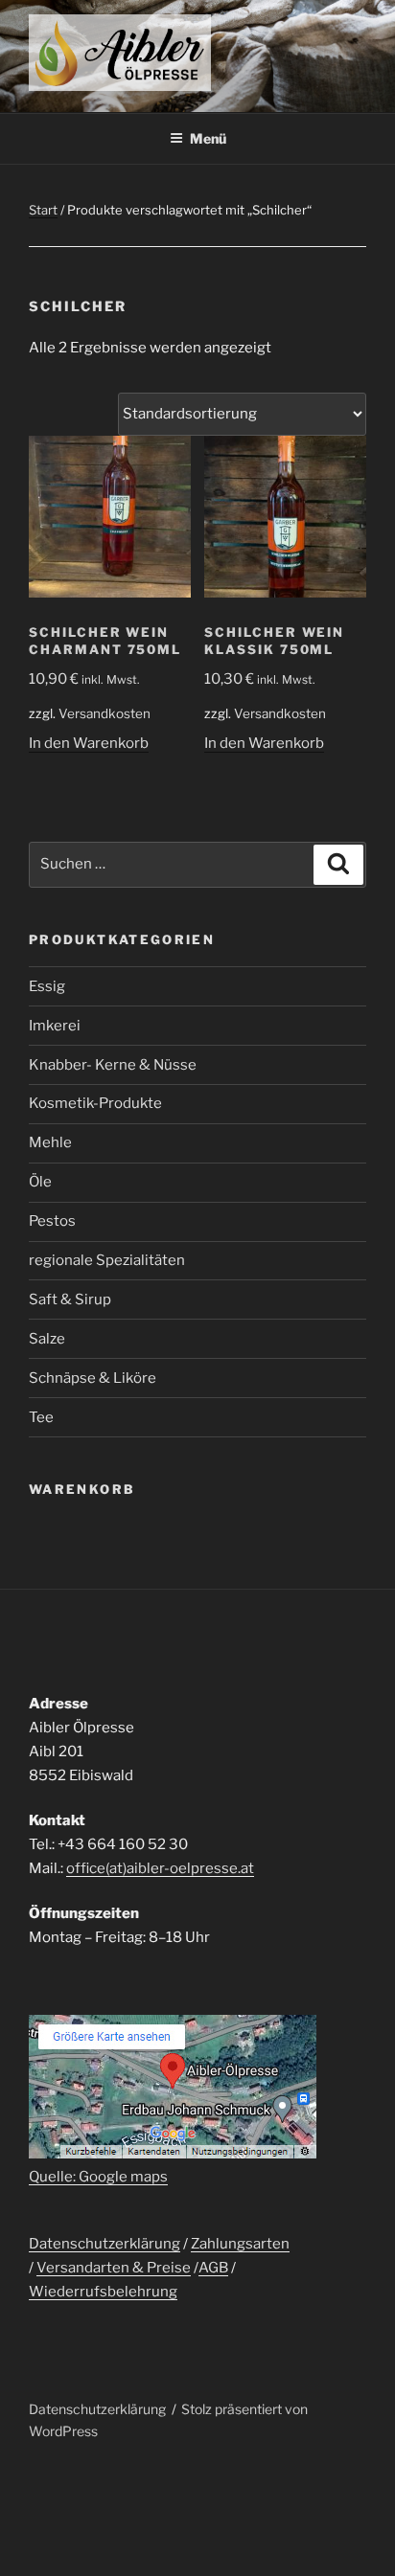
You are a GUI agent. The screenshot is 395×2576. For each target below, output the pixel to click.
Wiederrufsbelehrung (103, 2292)
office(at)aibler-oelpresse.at (160, 1868)
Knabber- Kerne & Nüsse (113, 1065)
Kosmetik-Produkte (95, 1103)
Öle (40, 1182)
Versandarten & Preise (114, 2268)
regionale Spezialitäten (107, 1260)
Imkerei (55, 1026)
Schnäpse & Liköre (93, 1378)
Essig (47, 986)
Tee (41, 1417)
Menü (208, 138)
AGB (213, 2268)
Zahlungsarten (240, 2244)
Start (43, 210)
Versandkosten (105, 713)
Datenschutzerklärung (105, 2244)
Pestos (52, 1221)
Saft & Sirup (70, 1299)
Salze (47, 1339)
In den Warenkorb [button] (89, 743)
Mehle (50, 1142)
